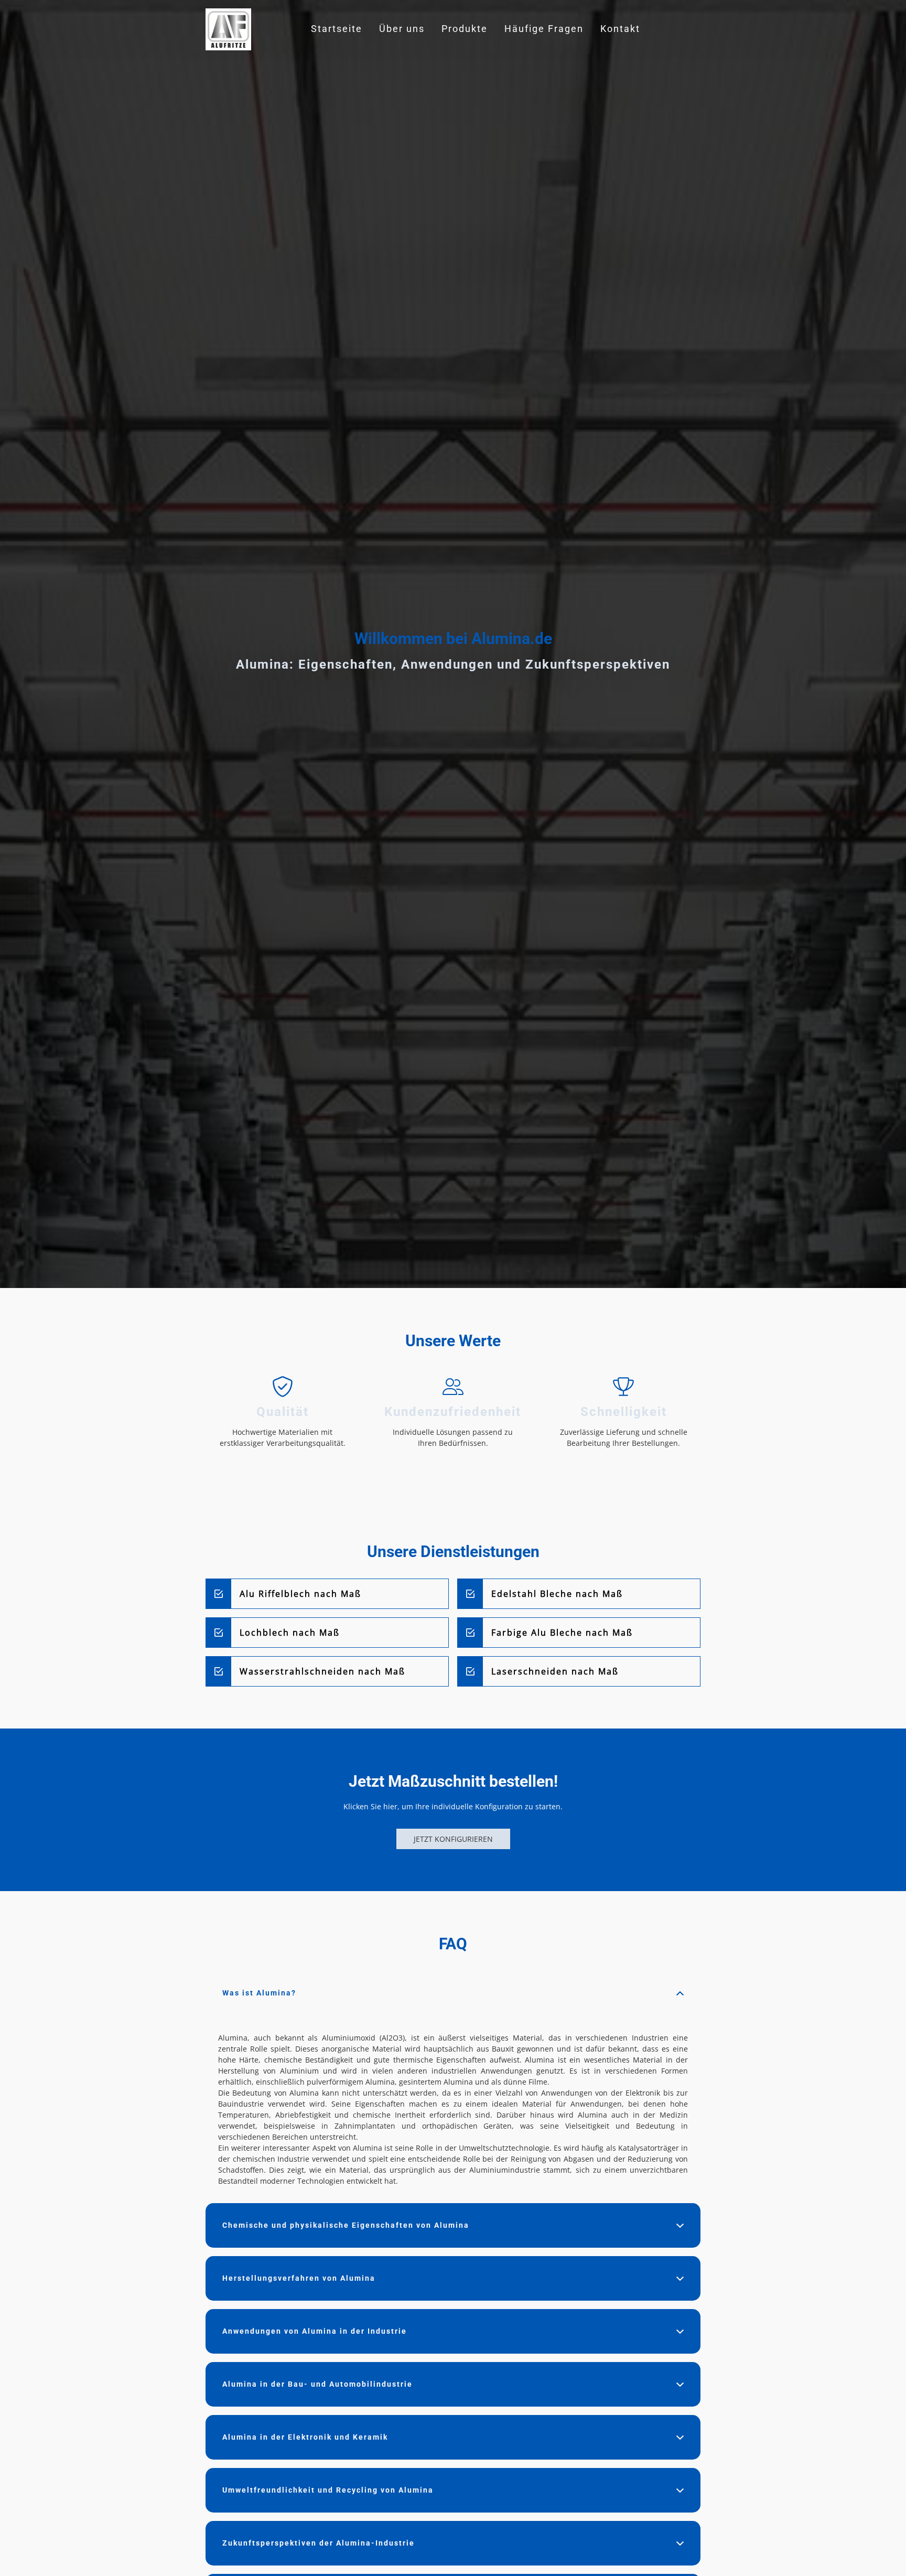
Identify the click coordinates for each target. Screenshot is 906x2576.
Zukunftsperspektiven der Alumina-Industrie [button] (319, 2543)
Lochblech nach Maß (290, 1633)
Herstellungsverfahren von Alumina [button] (299, 2278)
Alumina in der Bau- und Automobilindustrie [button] (317, 2384)
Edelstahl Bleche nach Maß (557, 1594)
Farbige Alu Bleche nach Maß (562, 1633)
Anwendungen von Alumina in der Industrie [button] (315, 2331)
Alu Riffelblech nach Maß (300, 1594)
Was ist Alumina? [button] (259, 1993)
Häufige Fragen (544, 29)
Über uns (402, 29)
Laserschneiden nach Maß (555, 1671)
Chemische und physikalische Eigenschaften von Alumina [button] (346, 2225)
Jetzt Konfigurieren (453, 1839)
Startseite (337, 29)
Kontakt (620, 29)
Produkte (465, 29)
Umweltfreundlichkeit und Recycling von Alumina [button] (328, 2490)
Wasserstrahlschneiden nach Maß (322, 1671)
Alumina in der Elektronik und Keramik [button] (305, 2437)
